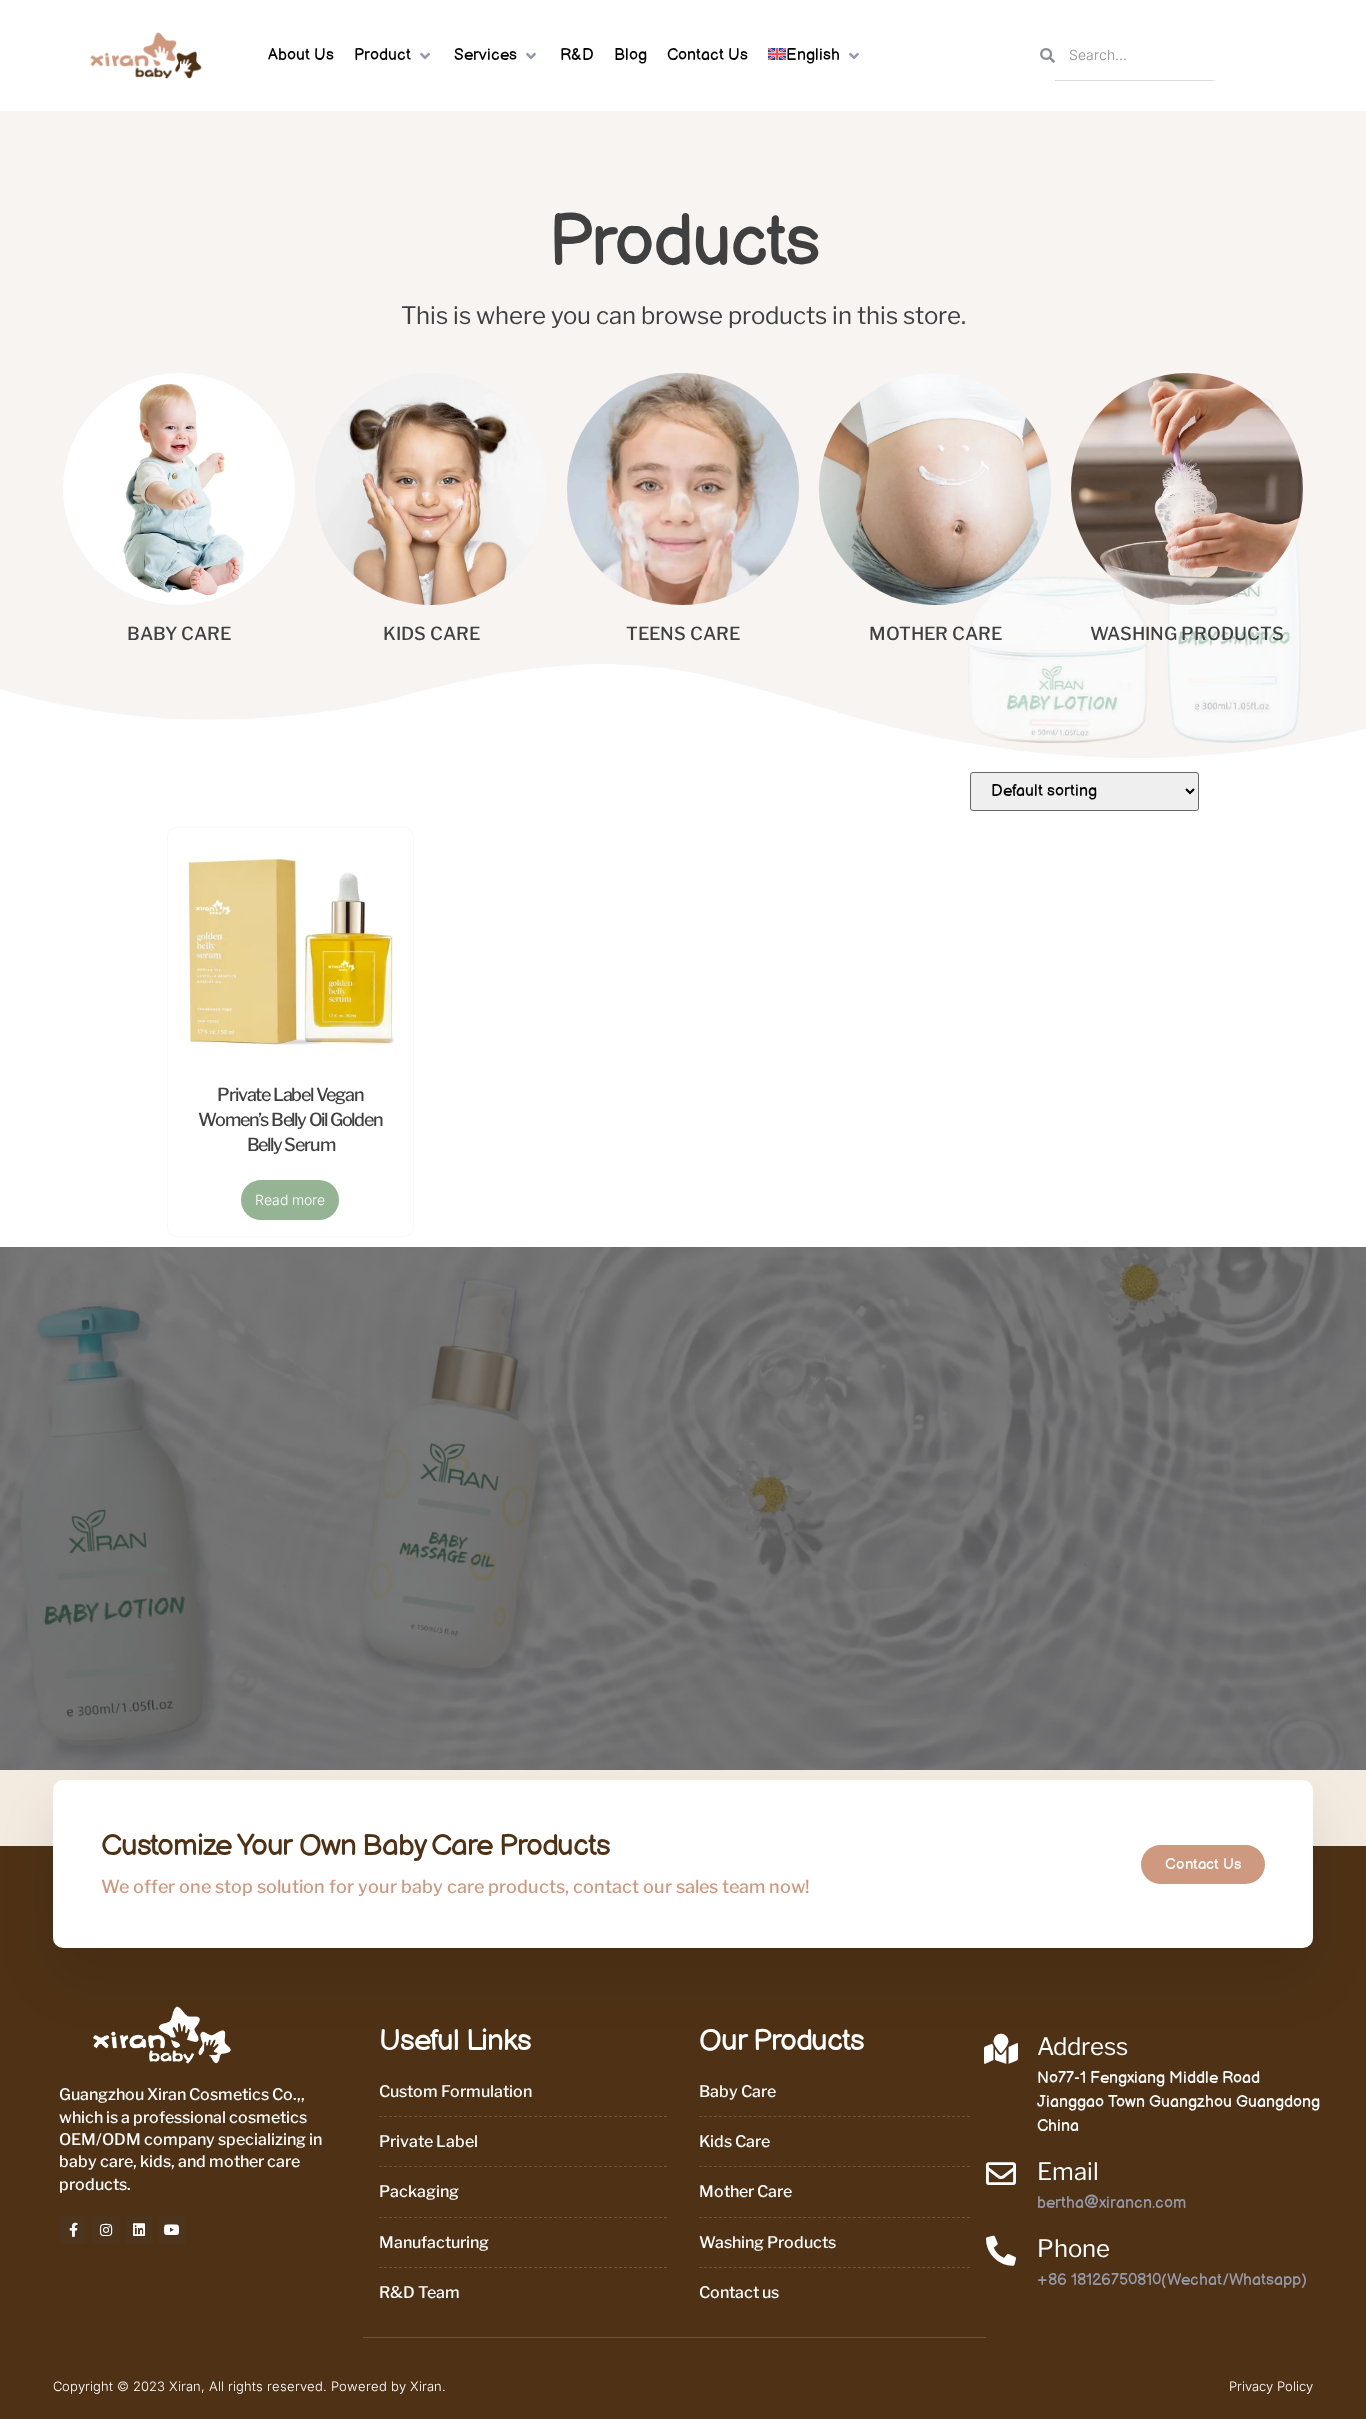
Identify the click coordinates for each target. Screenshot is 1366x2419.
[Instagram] (106, 2230)
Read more (290, 1199)
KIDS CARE (431, 633)
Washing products (1187, 633)
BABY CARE (179, 633)
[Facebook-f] (73, 2230)
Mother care (935, 633)
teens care (683, 633)
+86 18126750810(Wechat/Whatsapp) (1172, 2280)
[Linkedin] (139, 2230)
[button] (394, 56)
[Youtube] (172, 2230)
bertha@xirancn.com (1111, 2203)
